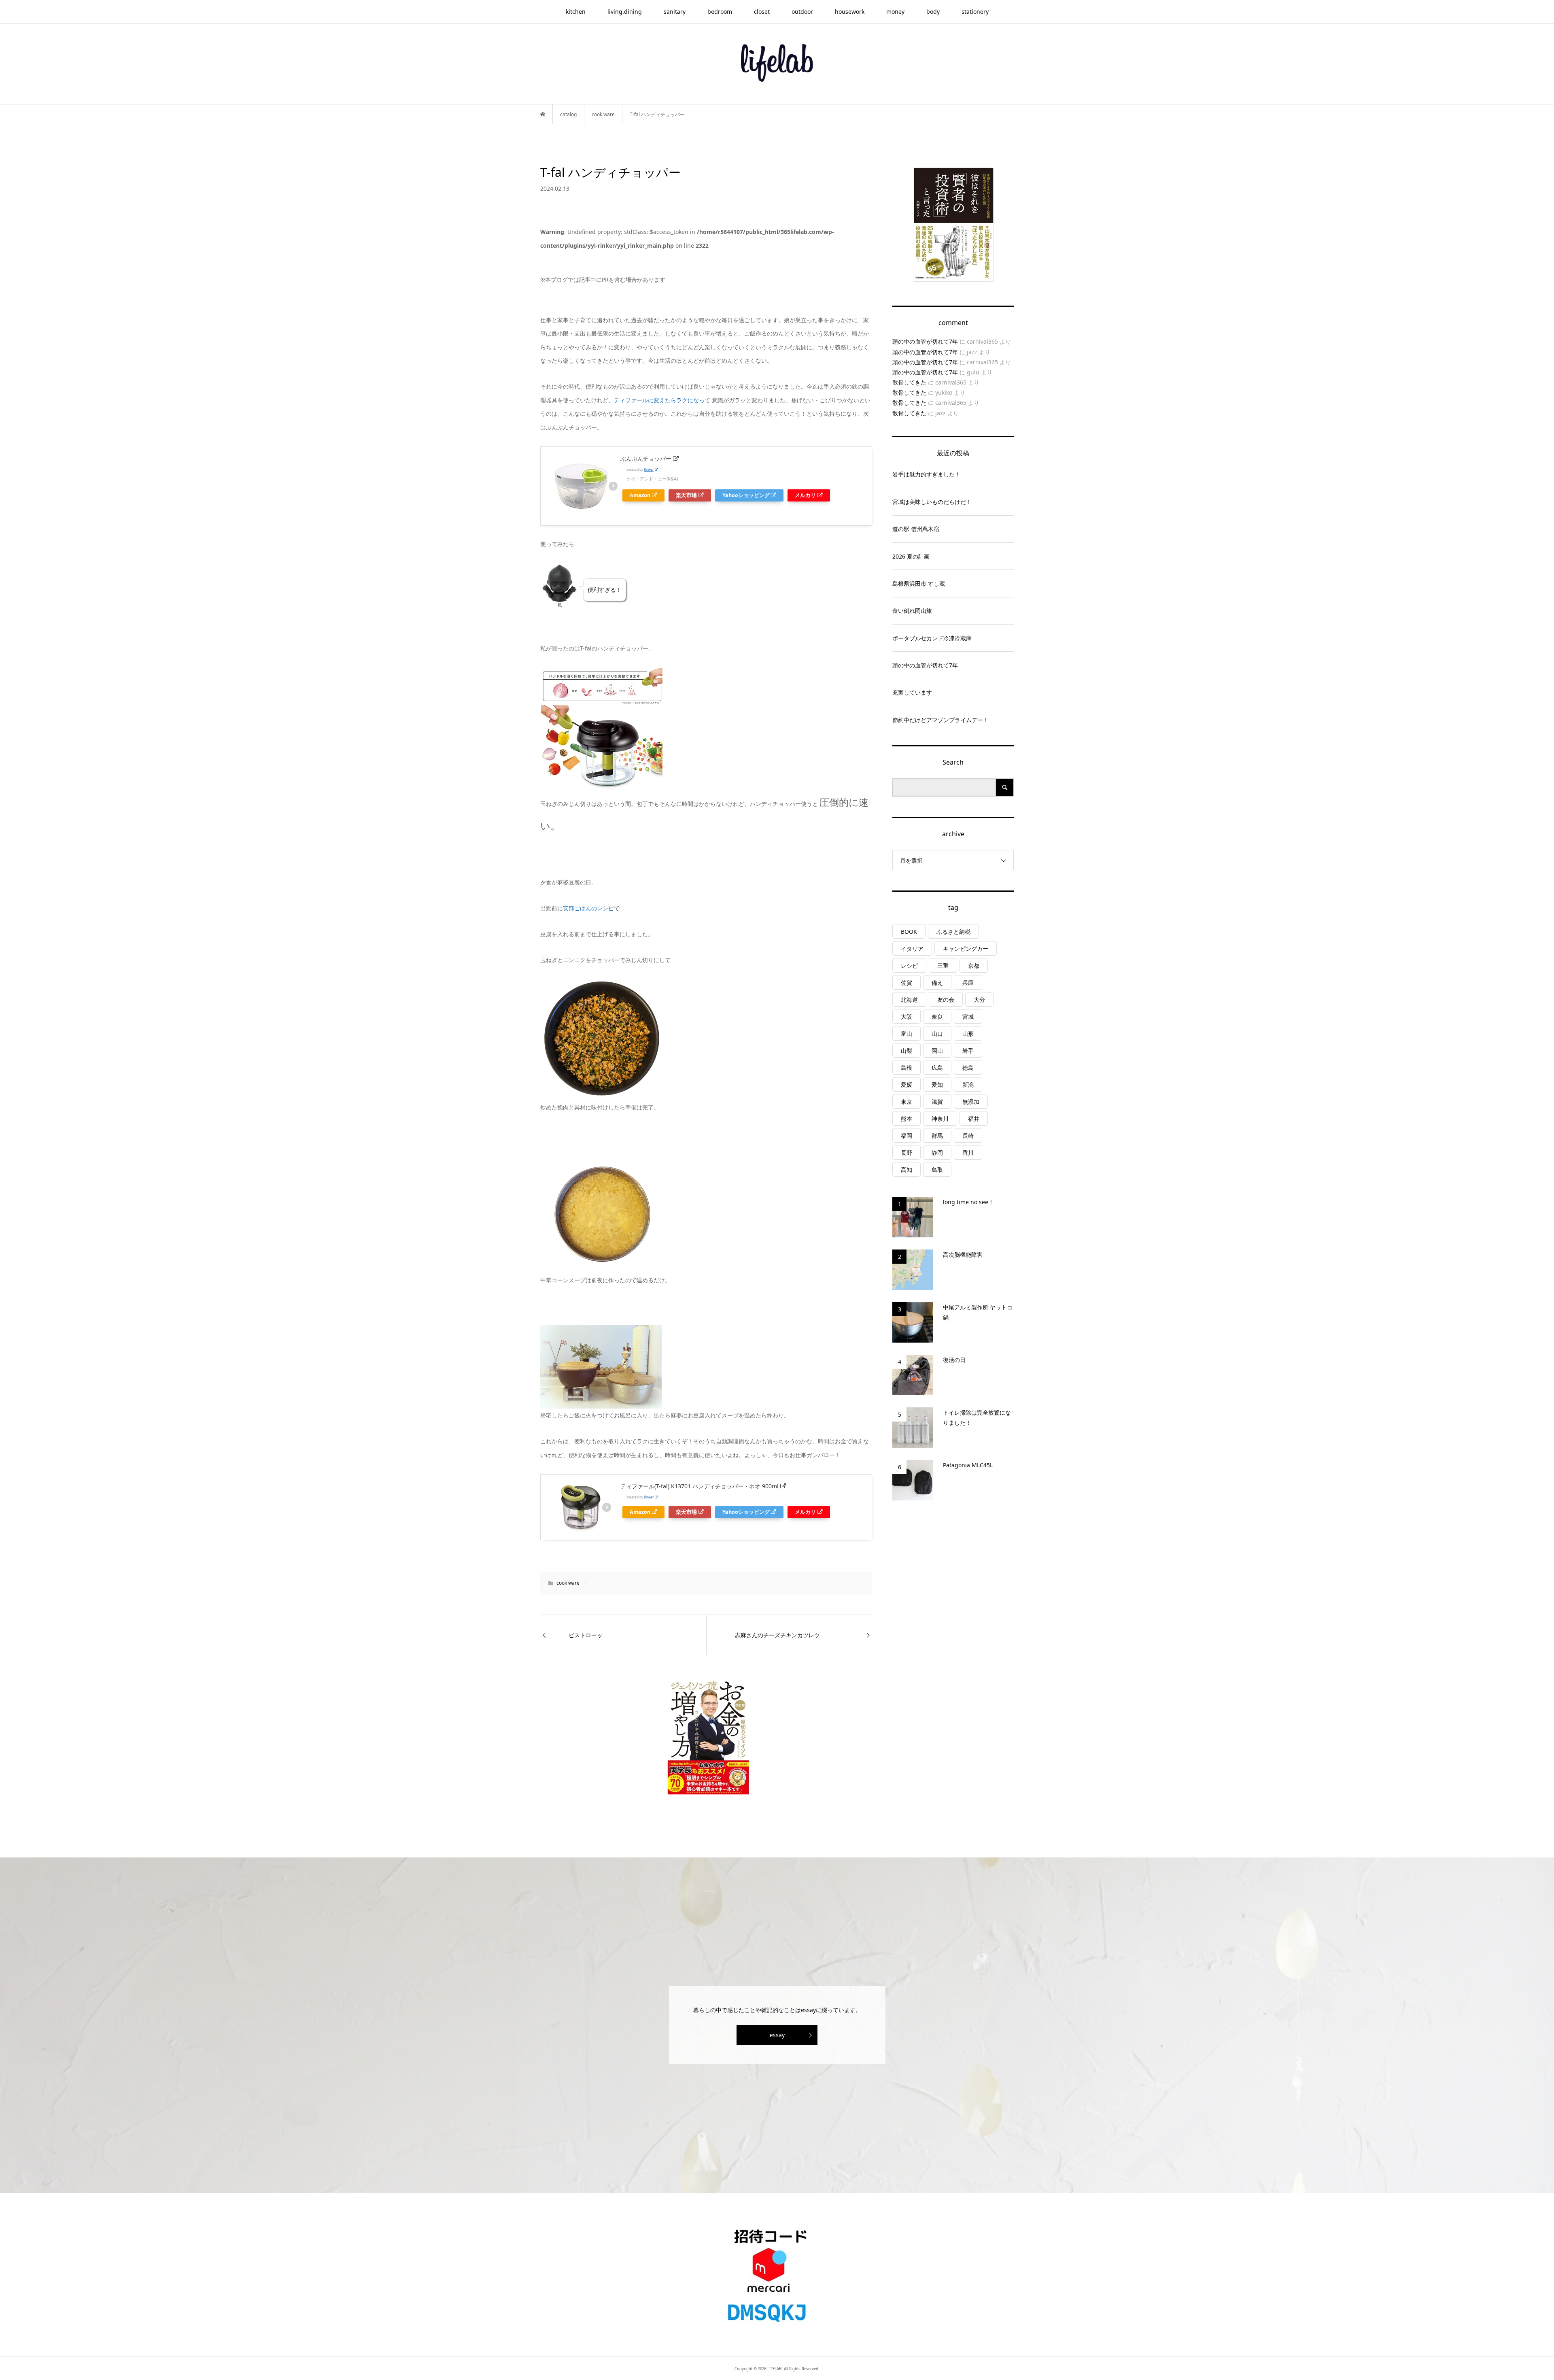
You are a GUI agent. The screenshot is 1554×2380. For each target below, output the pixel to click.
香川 (968, 1153)
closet (762, 12)
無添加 (971, 1102)
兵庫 (968, 983)
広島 (937, 1068)
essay (777, 2035)
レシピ (909, 966)
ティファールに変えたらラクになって (662, 400)
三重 (943, 966)
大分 (979, 1000)
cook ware (568, 1583)
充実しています (912, 692)
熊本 (906, 1119)
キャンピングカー (966, 949)
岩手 (968, 1051)
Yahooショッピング (746, 495)
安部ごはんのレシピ (588, 908)
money (895, 12)
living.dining (625, 12)
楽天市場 (686, 495)
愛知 (937, 1085)
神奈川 (940, 1119)
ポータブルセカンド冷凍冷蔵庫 (932, 638)
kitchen (576, 12)
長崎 (968, 1136)
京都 (974, 966)
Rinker (649, 469)
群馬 (937, 1136)
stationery (975, 12)
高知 (906, 1170)
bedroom (720, 12)
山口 (937, 1034)
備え (937, 983)
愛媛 (906, 1085)
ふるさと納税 (953, 932)
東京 (906, 1102)
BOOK (909, 932)
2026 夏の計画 (911, 556)
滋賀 (937, 1102)
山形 (968, 1034)
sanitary (675, 12)
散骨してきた (909, 382)
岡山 (937, 1051)
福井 (974, 1119)
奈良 (937, 1017)
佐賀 (906, 983)
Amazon (640, 495)
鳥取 (937, 1170)
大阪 (906, 1017)
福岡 (906, 1136)
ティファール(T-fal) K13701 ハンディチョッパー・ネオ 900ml (700, 1486)
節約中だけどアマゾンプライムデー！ (940, 720)
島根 (906, 1068)
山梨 (906, 1051)
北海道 (909, 1000)
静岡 (937, 1153)
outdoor (802, 12)
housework (850, 12)
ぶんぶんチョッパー (646, 458)
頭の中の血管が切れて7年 (925, 341)
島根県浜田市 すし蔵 (919, 583)
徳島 (968, 1068)
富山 (906, 1034)
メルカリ (805, 495)
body (933, 12)
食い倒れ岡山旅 (912, 611)
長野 (906, 1153)
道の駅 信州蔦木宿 (916, 529)
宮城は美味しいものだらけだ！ (932, 502)
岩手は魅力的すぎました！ (926, 474)
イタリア (912, 949)
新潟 (968, 1085)
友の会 (946, 1000)
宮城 (968, 1017)
